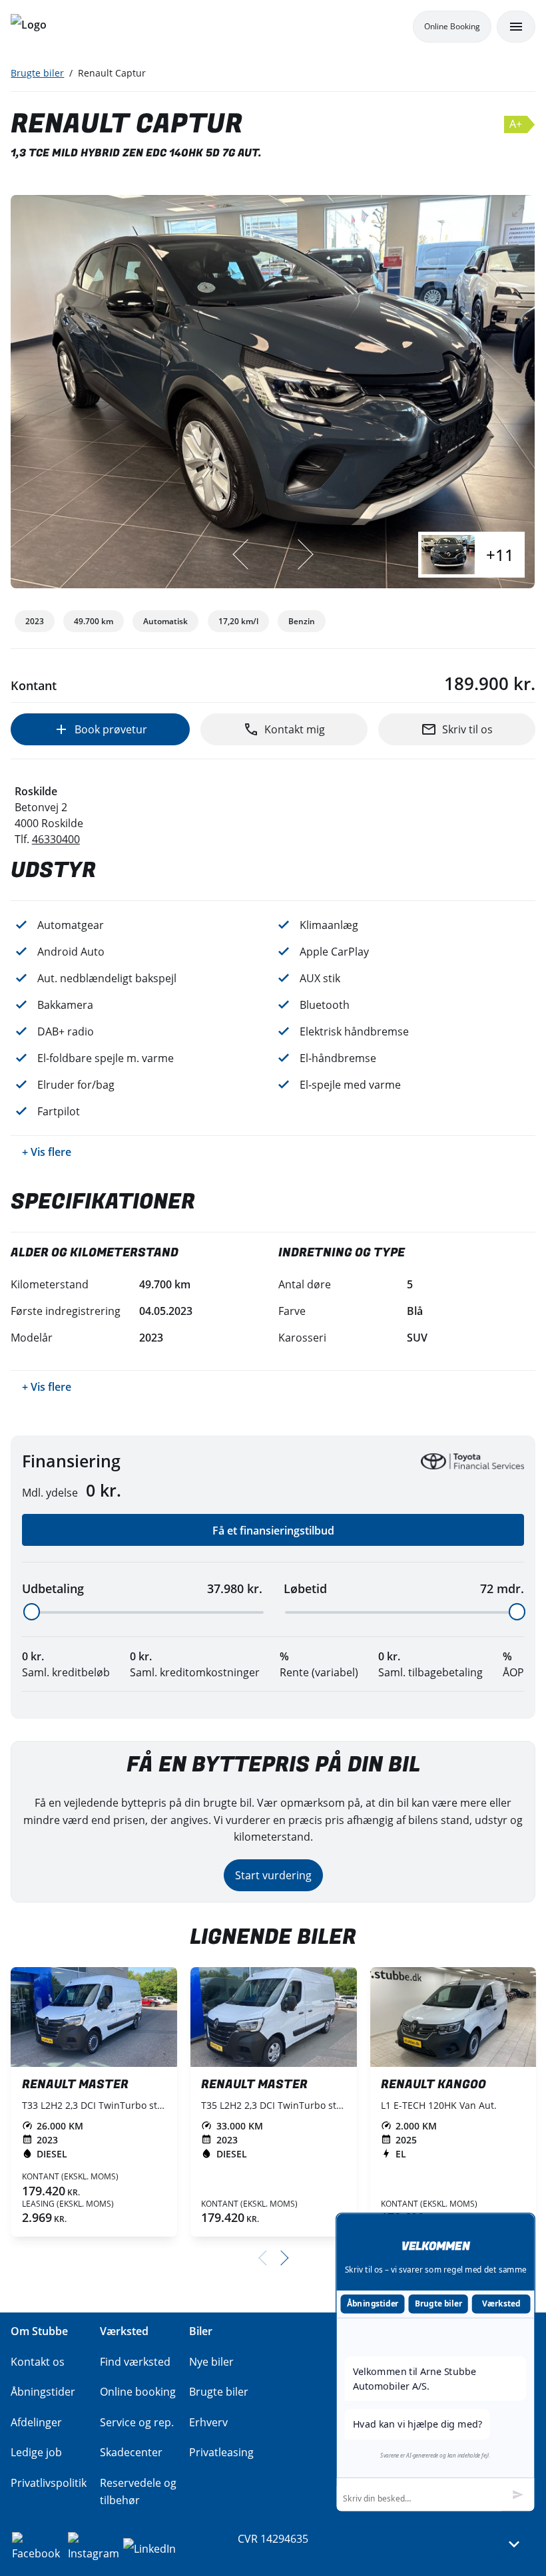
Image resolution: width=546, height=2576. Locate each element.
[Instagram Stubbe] (95, 2547)
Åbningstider (373, 2303)
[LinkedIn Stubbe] (149, 2547)
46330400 (56, 839)
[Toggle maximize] (519, 211)
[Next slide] (304, 554)
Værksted (501, 2303)
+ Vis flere (47, 1152)
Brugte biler (37, 73)
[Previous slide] (242, 554)
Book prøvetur (111, 729)
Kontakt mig (295, 729)
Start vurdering (273, 1875)
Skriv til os (467, 729)
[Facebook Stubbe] (39, 2547)
